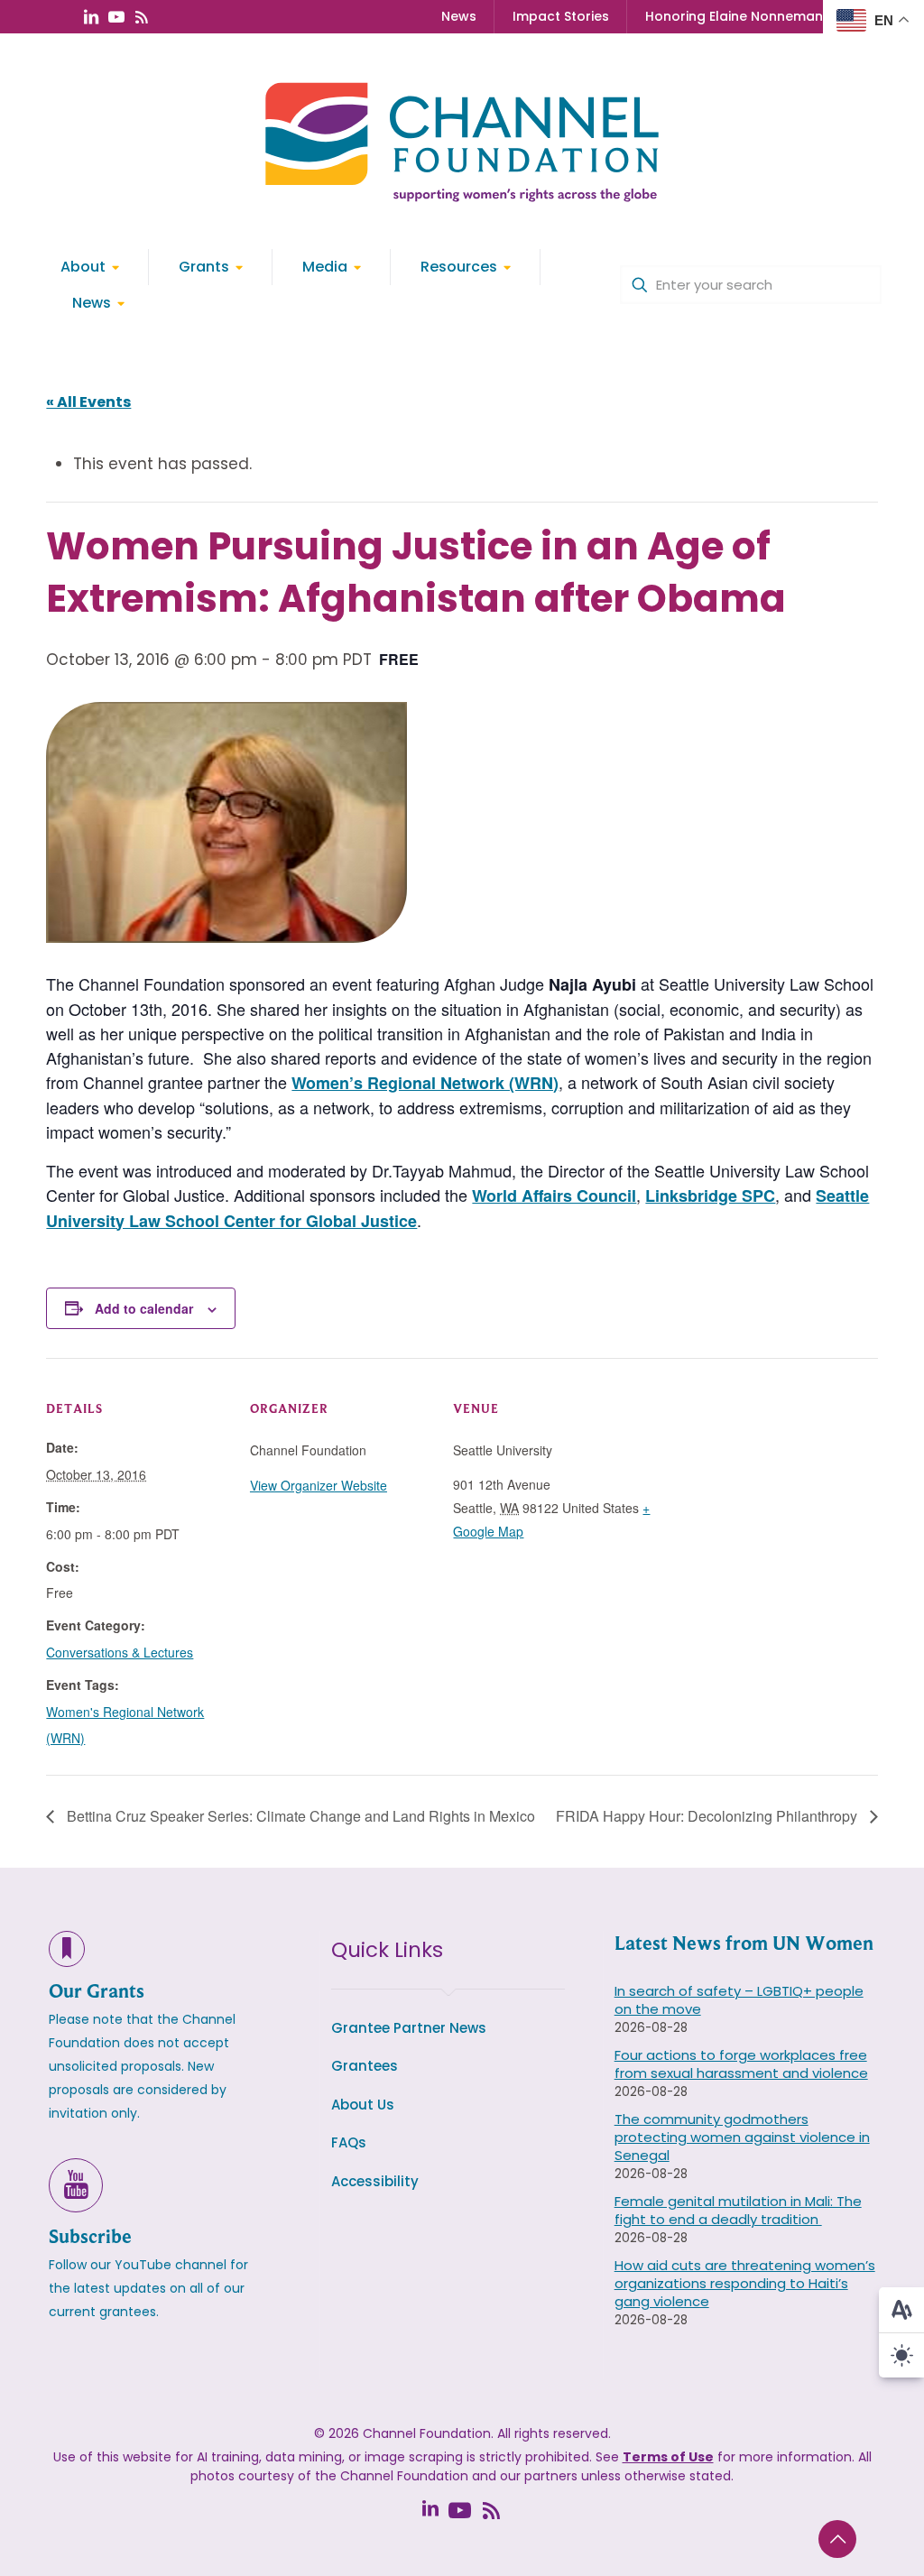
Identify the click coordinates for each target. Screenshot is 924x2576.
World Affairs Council (554, 1196)
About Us (363, 2105)
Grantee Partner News (409, 2028)
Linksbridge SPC (710, 1196)
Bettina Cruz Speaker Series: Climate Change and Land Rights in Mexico (299, 1816)
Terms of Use (668, 2457)
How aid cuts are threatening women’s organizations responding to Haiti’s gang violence (745, 2283)
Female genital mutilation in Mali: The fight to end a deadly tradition (738, 2210)
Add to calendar (144, 1308)
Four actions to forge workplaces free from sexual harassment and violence (741, 2064)
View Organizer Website (319, 1485)
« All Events (88, 402)
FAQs (349, 2142)
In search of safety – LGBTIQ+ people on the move (739, 2000)
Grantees (365, 2066)
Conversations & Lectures (120, 1652)
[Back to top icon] (837, 2539)
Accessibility (375, 2181)
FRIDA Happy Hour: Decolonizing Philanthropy (708, 1816)
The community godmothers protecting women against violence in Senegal (742, 2137)
